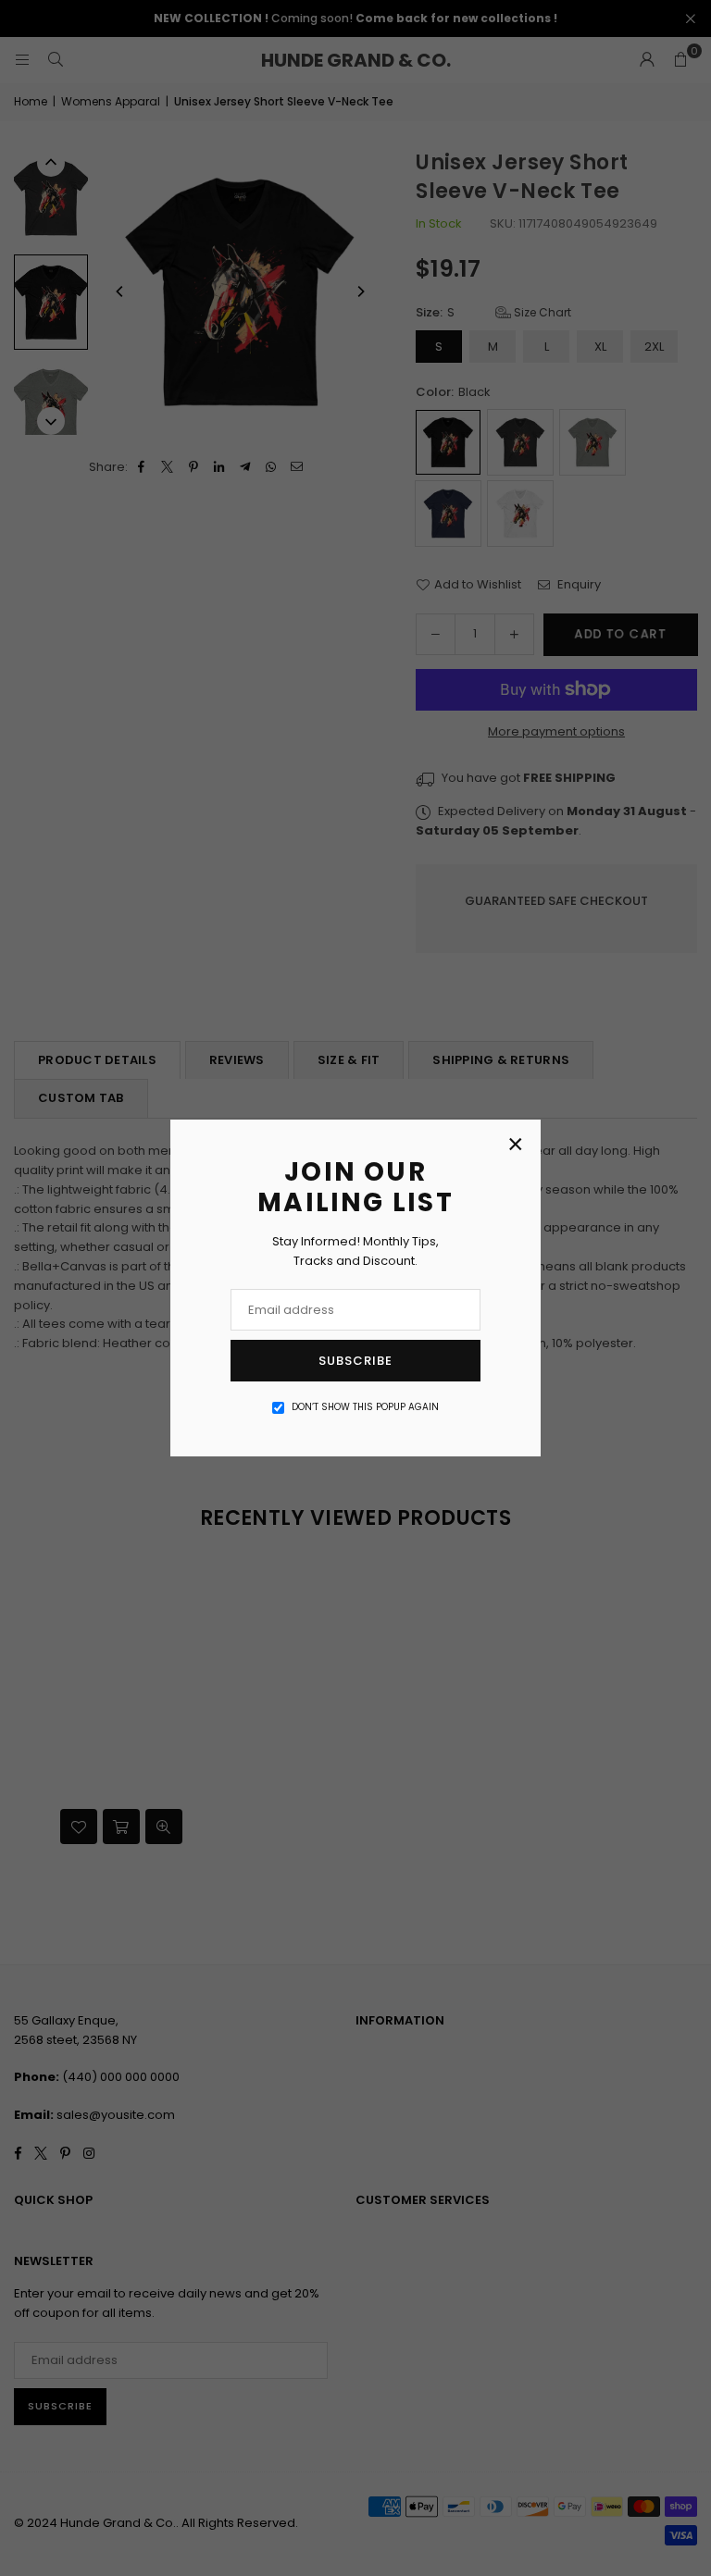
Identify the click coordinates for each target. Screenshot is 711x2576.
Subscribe (355, 1361)
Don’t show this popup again (365, 1407)
